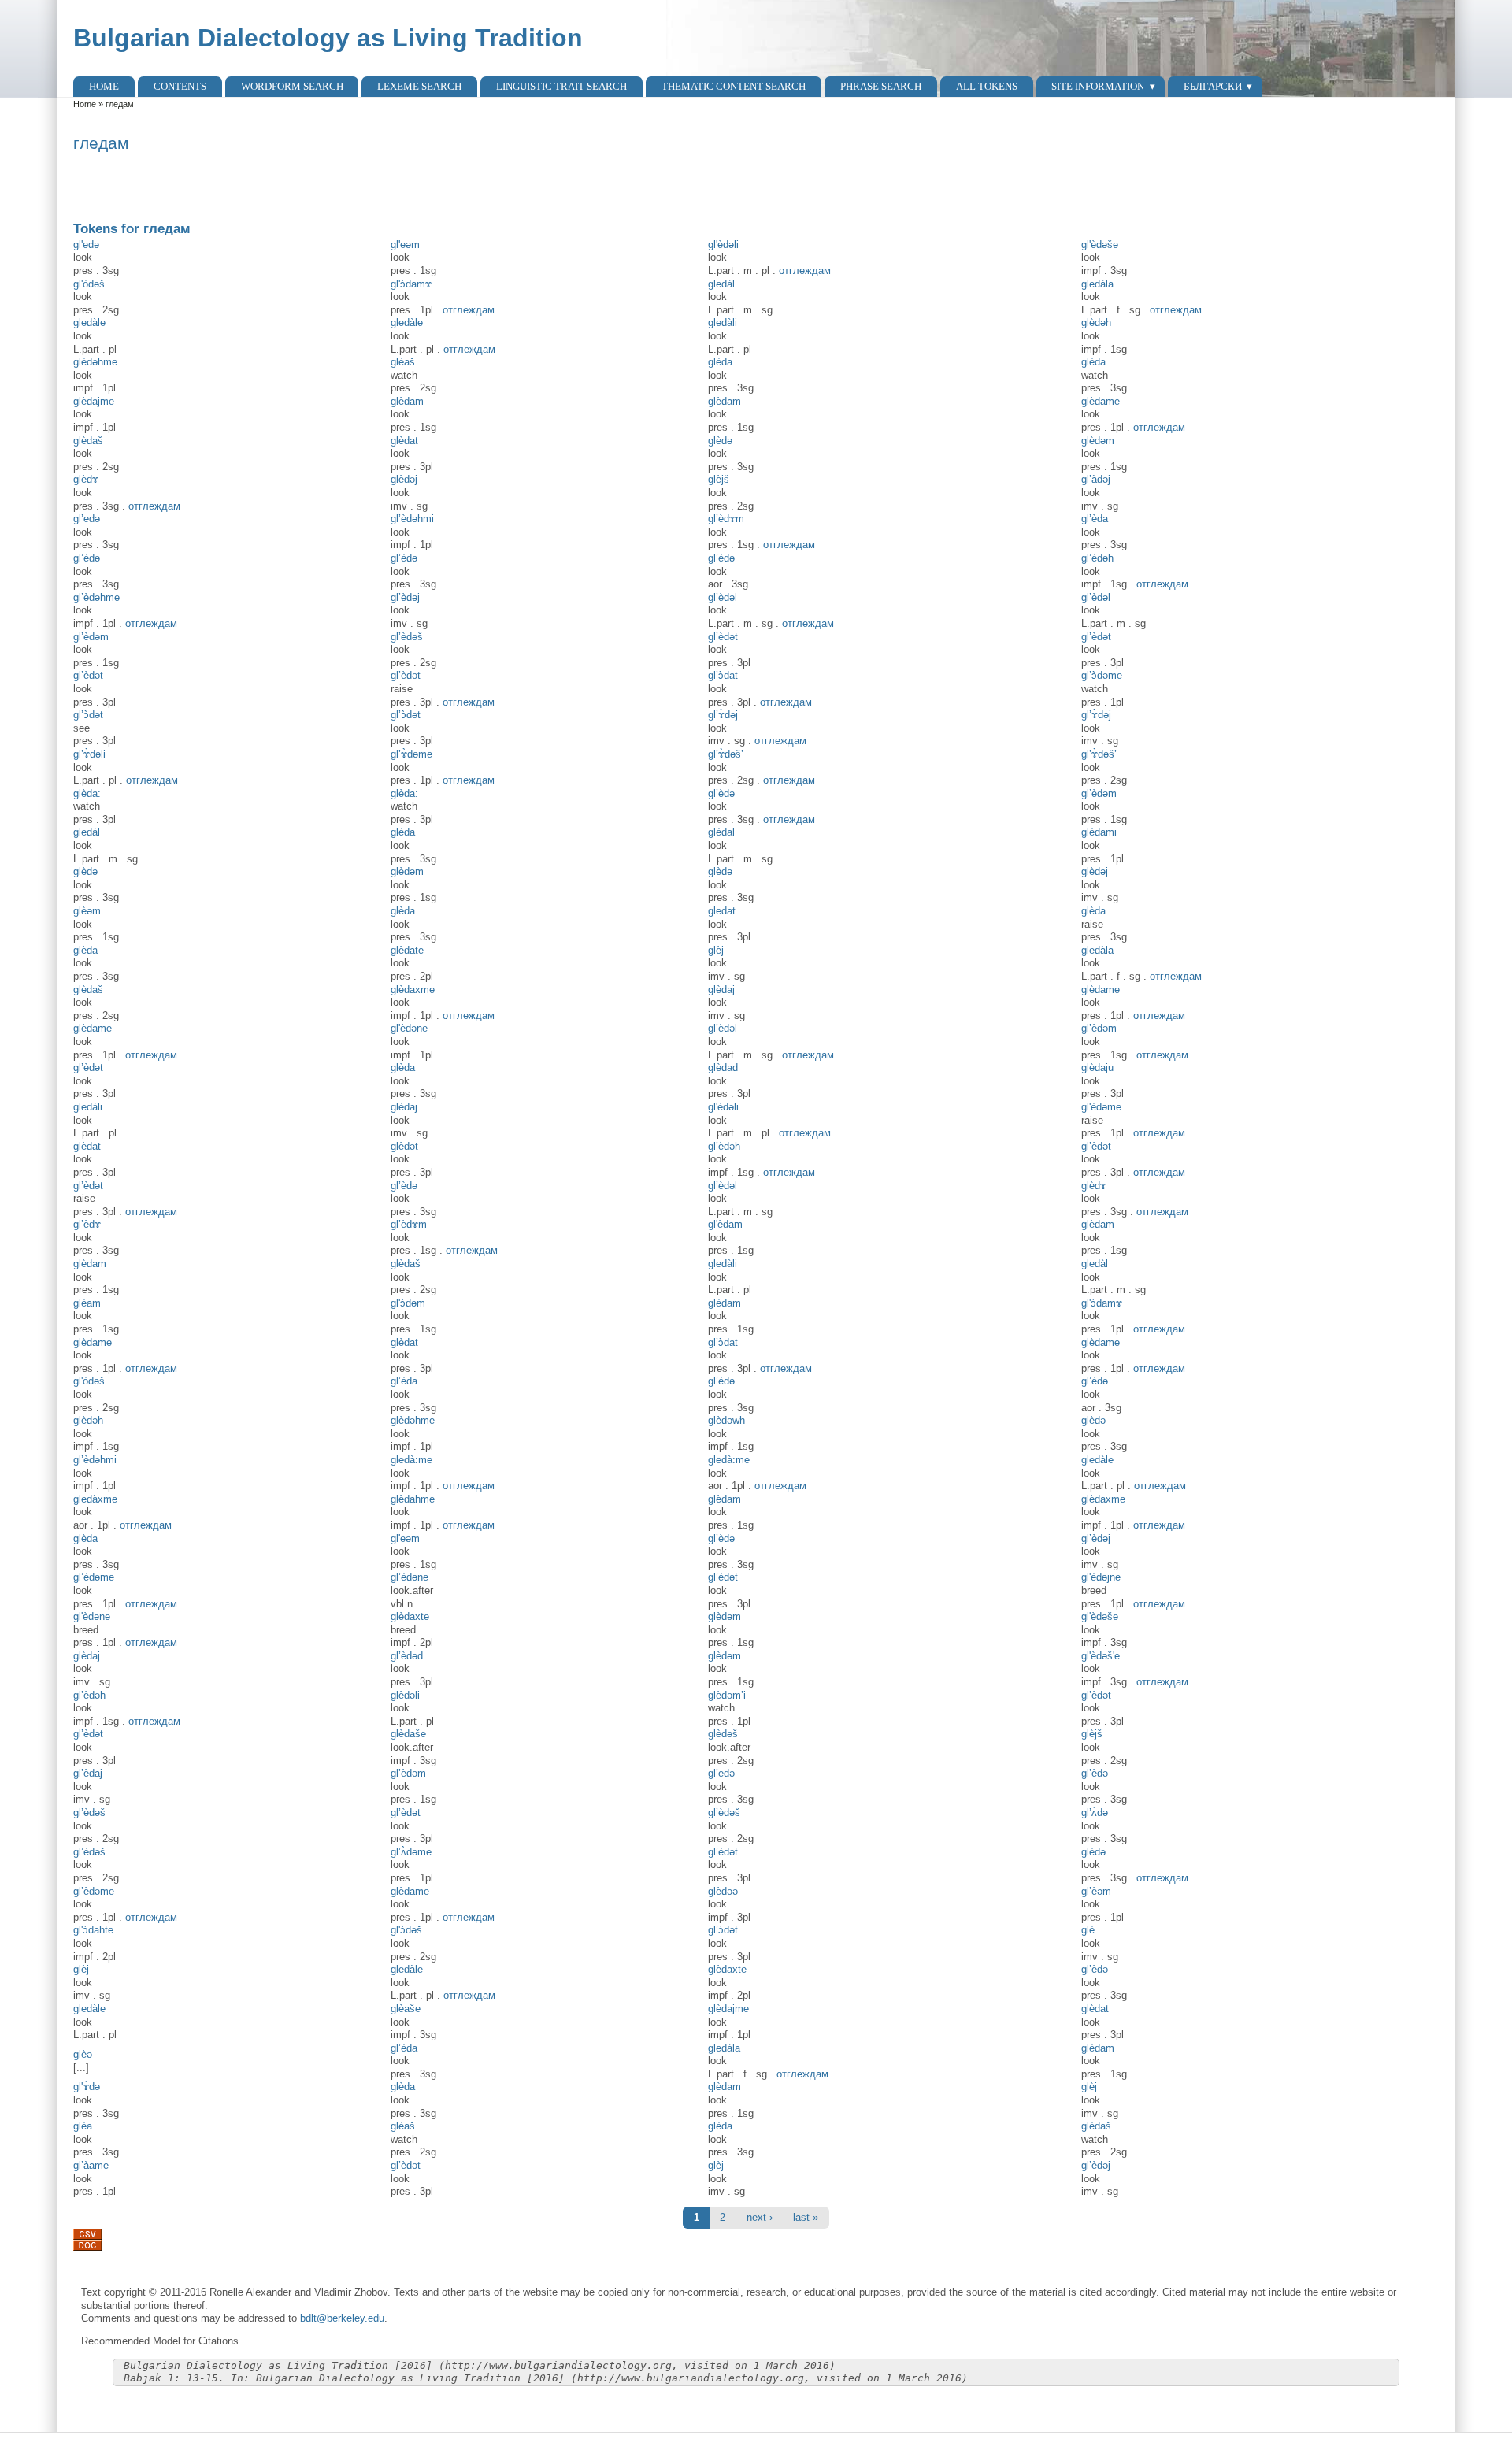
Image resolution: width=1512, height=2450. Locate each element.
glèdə (720, 441)
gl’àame (91, 2165)
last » (806, 2217)
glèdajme (94, 401)
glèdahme (413, 1499)
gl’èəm (1096, 1891)
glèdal (721, 832)
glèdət (404, 1146)
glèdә (720, 871)
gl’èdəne (409, 1577)
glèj (716, 950)
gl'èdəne (92, 1616)
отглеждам (805, 271)
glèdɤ (86, 479)
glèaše (406, 2009)
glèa (83, 2126)
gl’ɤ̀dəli (89, 754)
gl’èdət (723, 637)
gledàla (1097, 284)
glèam (87, 1303)
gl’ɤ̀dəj (723, 715)
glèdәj (404, 479)
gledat (722, 911)
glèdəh (1096, 322)
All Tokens (987, 86)
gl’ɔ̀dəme (1102, 675)
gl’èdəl (723, 597)
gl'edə (86, 245)
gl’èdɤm (726, 519)
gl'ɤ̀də (87, 2087)
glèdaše (408, 1734)
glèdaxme (413, 990)
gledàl (721, 284)
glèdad (723, 1067)
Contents (180, 86)
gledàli (723, 322)
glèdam (407, 401)
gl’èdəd (407, 1656)
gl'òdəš (89, 284)
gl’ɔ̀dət (88, 715)
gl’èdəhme (96, 597)
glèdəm (1098, 441)
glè (1088, 1930)
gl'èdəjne (1101, 1577)
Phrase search (881, 86)
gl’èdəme (94, 1577)
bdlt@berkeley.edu (342, 2318)
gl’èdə (87, 558)
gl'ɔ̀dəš (406, 1930)
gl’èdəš (407, 637)
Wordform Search (292, 86)
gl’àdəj (1096, 479)
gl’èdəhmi (412, 519)
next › (760, 2217)
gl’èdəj (405, 597)
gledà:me (411, 1460)
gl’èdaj (88, 1773)
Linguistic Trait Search (561, 86)
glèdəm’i (727, 1695)
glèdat (404, 441)
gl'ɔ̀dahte (93, 1930)
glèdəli (405, 1695)
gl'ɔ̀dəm (408, 1303)
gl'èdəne (409, 1028)
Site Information (1098, 86)
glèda (720, 362)
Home (104, 86)
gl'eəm (405, 245)
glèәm (87, 911)
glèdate (407, 950)
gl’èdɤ (87, 1224)
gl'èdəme (1101, 1107)
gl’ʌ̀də (1095, 1812)
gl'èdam (725, 1224)
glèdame (1101, 401)
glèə (83, 2054)
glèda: (87, 793)
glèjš (719, 479)
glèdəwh (726, 1420)
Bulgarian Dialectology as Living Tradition (328, 38)
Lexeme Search (419, 86)
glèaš (403, 362)
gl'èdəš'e (1101, 1656)
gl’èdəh (1097, 558)
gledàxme (95, 1499)
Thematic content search (734, 86)
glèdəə (723, 1891)
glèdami (1099, 832)
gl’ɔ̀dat (723, 675)
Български (1213, 86)
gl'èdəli (723, 245)
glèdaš (88, 441)
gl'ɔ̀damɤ (411, 284)
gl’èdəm (91, 637)
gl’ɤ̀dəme (411, 754)
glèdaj (721, 990)
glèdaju (1097, 1067)
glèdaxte (410, 1616)
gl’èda (1095, 519)
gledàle (89, 322)
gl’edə (87, 519)
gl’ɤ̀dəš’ (726, 754)
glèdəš (723, 1734)
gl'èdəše (1100, 245)
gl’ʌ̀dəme (411, 1852)
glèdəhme (95, 362)
